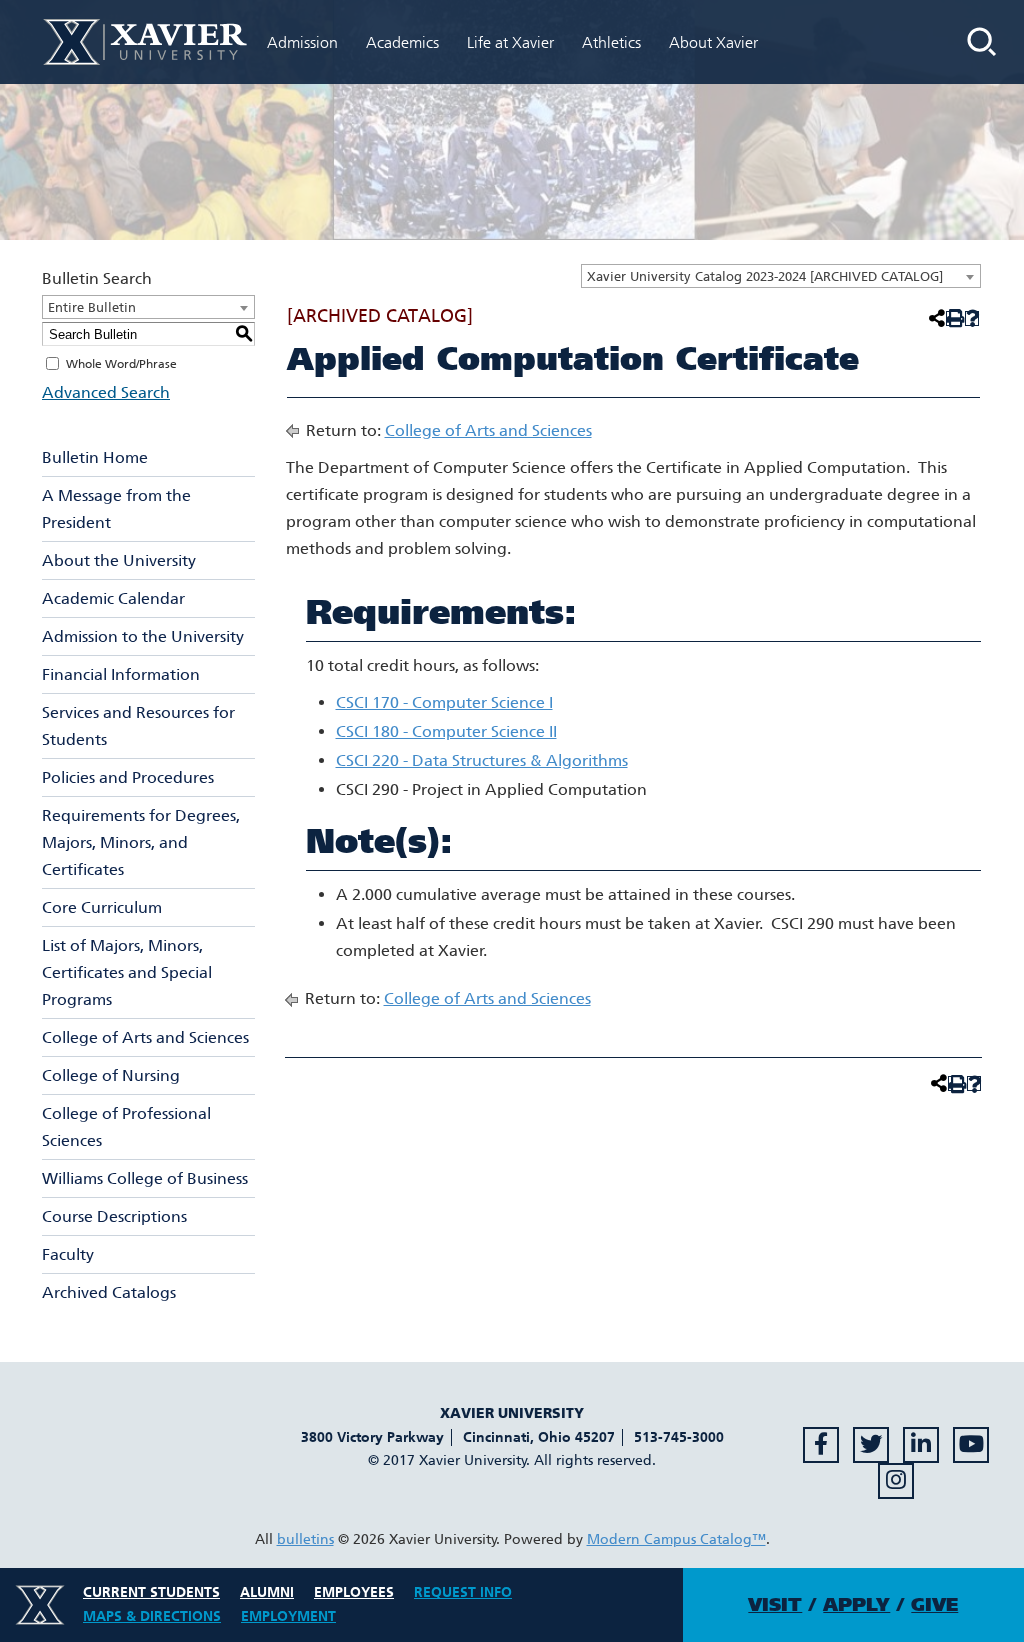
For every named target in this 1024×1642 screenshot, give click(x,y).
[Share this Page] (935, 318)
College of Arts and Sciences (145, 1037)
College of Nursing (111, 1075)
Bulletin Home (95, 457)
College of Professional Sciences (126, 1127)
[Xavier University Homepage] (145, 41)
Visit (775, 1605)
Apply (856, 1605)
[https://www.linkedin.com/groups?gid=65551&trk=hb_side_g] (921, 1445)
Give (934, 1605)
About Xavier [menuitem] (713, 42)
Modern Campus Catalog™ (676, 1539)
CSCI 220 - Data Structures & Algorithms (482, 760)
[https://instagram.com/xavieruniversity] (896, 1481)
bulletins (305, 1539)
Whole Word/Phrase (121, 364)
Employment (288, 1616)
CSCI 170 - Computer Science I (444, 702)
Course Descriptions (114, 1216)
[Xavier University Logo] (40, 1605)
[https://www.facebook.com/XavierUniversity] (821, 1445)
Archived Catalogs (109, 1292)
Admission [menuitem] (302, 42)
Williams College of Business (145, 1178)
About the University (119, 560)
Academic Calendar (113, 598)
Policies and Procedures (128, 777)
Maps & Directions (152, 1616)
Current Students (151, 1592)
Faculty (68, 1254)
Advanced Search (106, 392)
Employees (354, 1592)
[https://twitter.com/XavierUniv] (871, 1445)
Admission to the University (143, 636)
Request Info (463, 1592)
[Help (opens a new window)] (972, 318)
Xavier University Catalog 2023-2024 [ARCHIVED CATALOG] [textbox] (765, 276)
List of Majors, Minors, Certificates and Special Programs (127, 972)
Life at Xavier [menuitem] (510, 42)
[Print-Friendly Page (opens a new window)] (953, 318)
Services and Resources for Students (138, 726)
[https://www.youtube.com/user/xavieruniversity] (971, 1445)
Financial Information (121, 674)
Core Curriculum (102, 907)
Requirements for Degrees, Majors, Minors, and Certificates (141, 842)
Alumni (267, 1592)
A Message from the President (116, 509)
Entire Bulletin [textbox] (92, 307)
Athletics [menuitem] (611, 42)
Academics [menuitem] (402, 42)
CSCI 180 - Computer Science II (446, 731)
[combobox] (781, 276)
